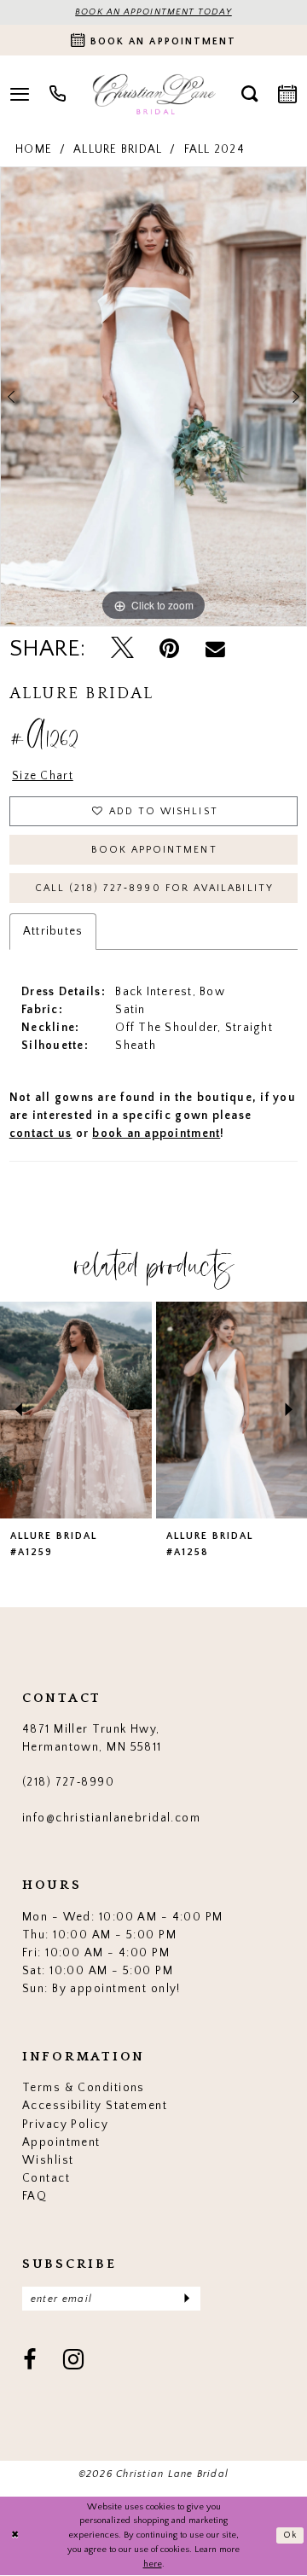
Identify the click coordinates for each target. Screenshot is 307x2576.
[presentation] (76, 1410)
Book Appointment (154, 850)
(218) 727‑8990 (68, 1782)
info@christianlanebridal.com (111, 1818)
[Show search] (249, 94)
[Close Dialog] (15, 2536)
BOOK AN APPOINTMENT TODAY (153, 12)
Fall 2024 (214, 149)
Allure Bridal (118, 149)
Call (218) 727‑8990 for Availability (154, 888)
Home (34, 149)
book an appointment (156, 1134)
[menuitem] (58, 94)
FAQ (35, 2196)
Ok (291, 2535)
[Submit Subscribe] (186, 2299)
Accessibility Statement (95, 2106)
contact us (41, 1134)
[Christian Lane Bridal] (154, 94)
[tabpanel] (153, 396)
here (153, 2564)
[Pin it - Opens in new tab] (169, 649)
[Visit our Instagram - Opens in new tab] (74, 2361)
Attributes (53, 931)
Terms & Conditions (84, 2088)
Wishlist (48, 2160)
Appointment (61, 2142)
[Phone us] (58, 94)
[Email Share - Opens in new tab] (215, 649)
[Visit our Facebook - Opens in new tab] (30, 2361)
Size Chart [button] (43, 776)
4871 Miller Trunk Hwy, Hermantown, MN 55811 (92, 1738)
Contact (46, 2178)
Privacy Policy (65, 2124)
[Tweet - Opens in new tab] (122, 650)
